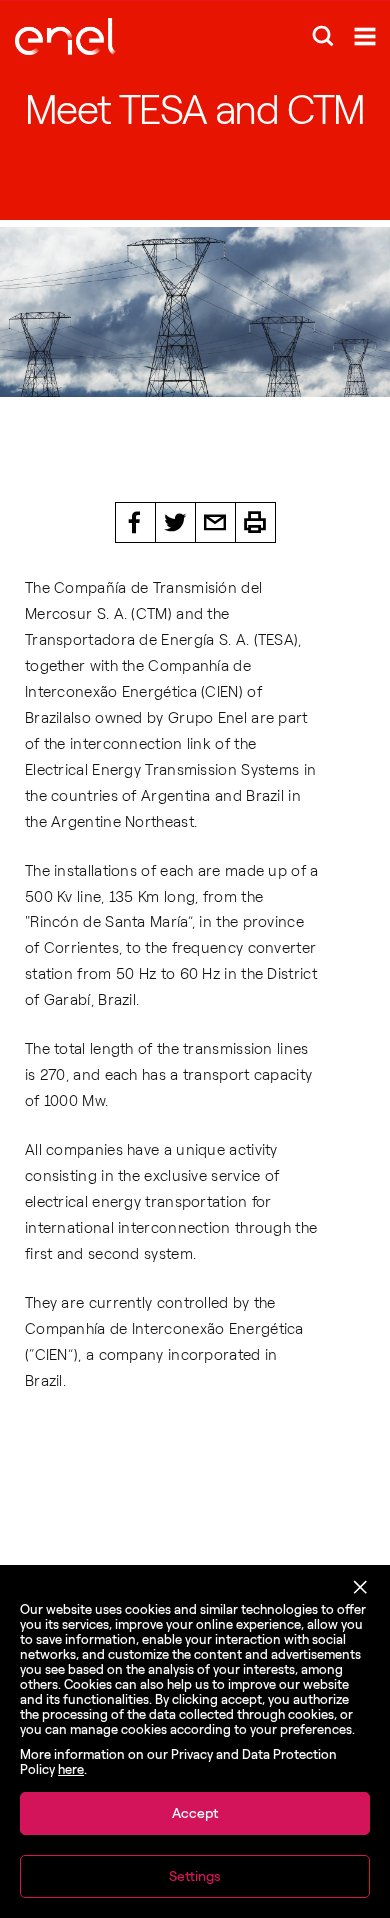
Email (216, 522)
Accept (195, 1813)
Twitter (176, 522)
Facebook (135, 522)
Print (256, 522)
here (71, 1769)
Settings (195, 1876)
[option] (195, 312)
